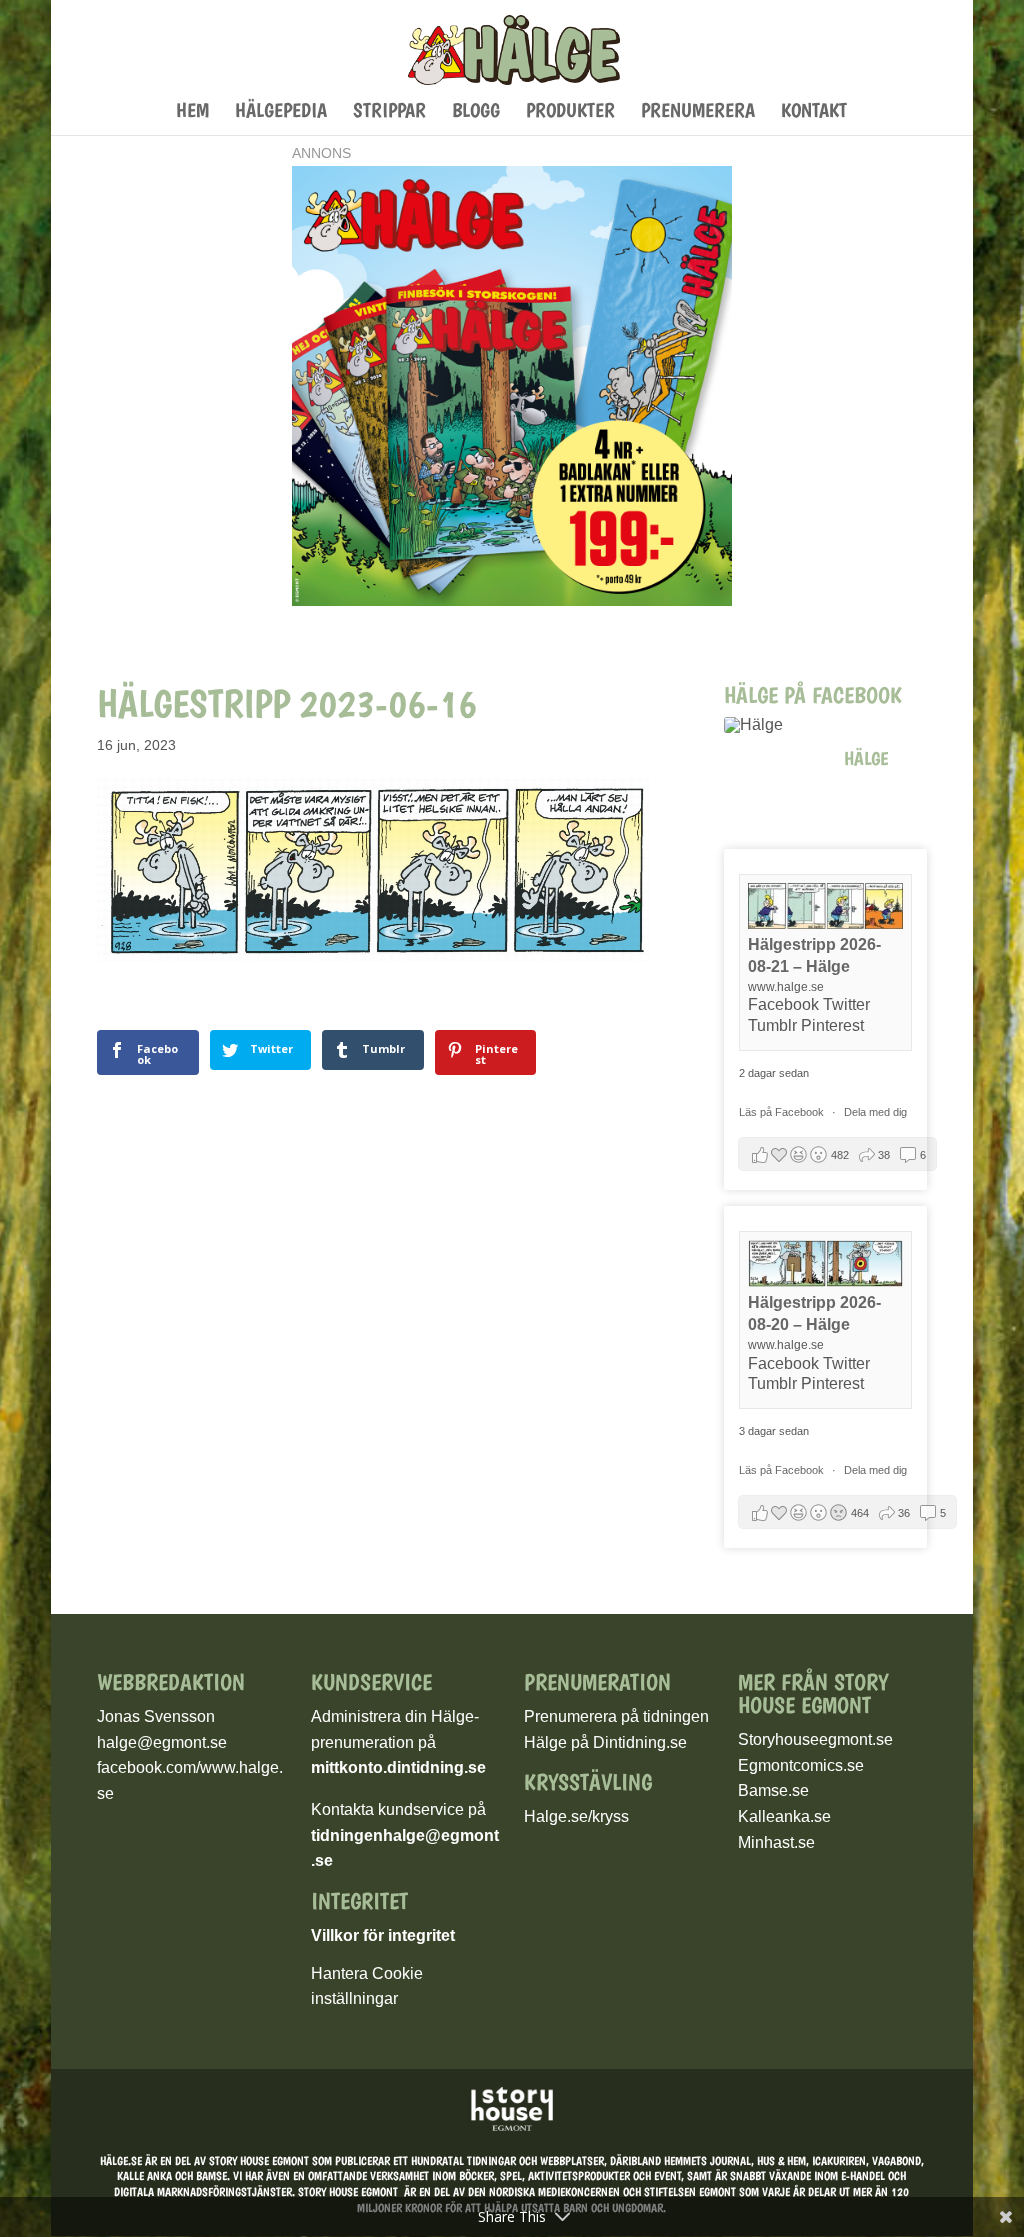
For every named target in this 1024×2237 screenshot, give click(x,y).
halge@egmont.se (162, 1742)
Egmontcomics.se (801, 1765)
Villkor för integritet (383, 1935)
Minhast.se (776, 1842)
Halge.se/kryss (576, 1816)
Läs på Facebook (783, 1112)
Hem (192, 112)
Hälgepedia (281, 112)
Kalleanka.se (784, 1816)
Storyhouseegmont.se (815, 1739)
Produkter (570, 112)
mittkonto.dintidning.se (398, 1767)
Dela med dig (875, 1112)
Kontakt (814, 112)
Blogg (476, 112)
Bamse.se (773, 1790)
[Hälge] (774, 725)
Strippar (389, 112)
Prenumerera (698, 112)
